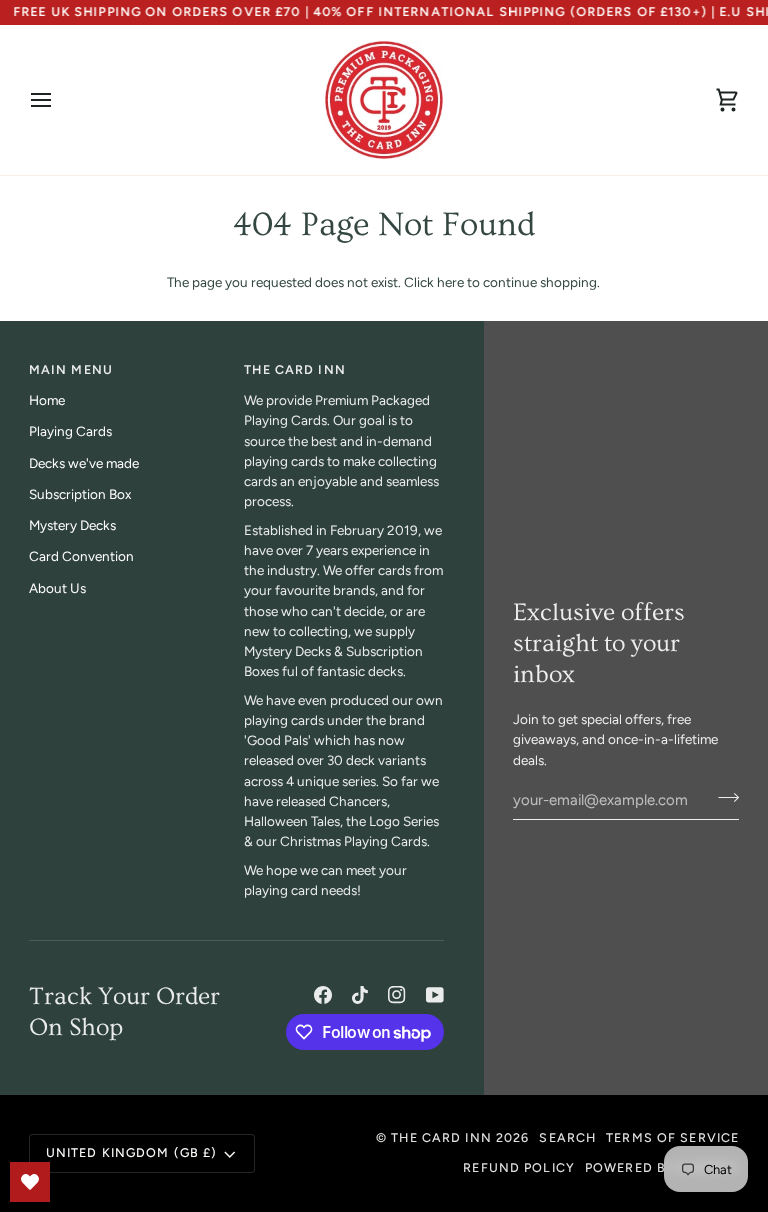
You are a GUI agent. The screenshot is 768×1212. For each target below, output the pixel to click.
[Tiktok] (360, 995)
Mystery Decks (72, 525)
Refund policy (519, 1167)
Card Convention (81, 556)
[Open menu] (59, 100)
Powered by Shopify (662, 1167)
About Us (57, 588)
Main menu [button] (71, 369)
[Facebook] (323, 995)
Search (567, 1137)
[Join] (722, 798)
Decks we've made (84, 463)
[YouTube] (435, 995)
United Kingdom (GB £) (132, 1152)
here (450, 282)
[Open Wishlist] (30, 1182)
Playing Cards (70, 431)
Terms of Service (672, 1137)
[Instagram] (397, 995)
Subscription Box (80, 494)
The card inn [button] (295, 369)
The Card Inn (441, 1137)
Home (47, 400)
